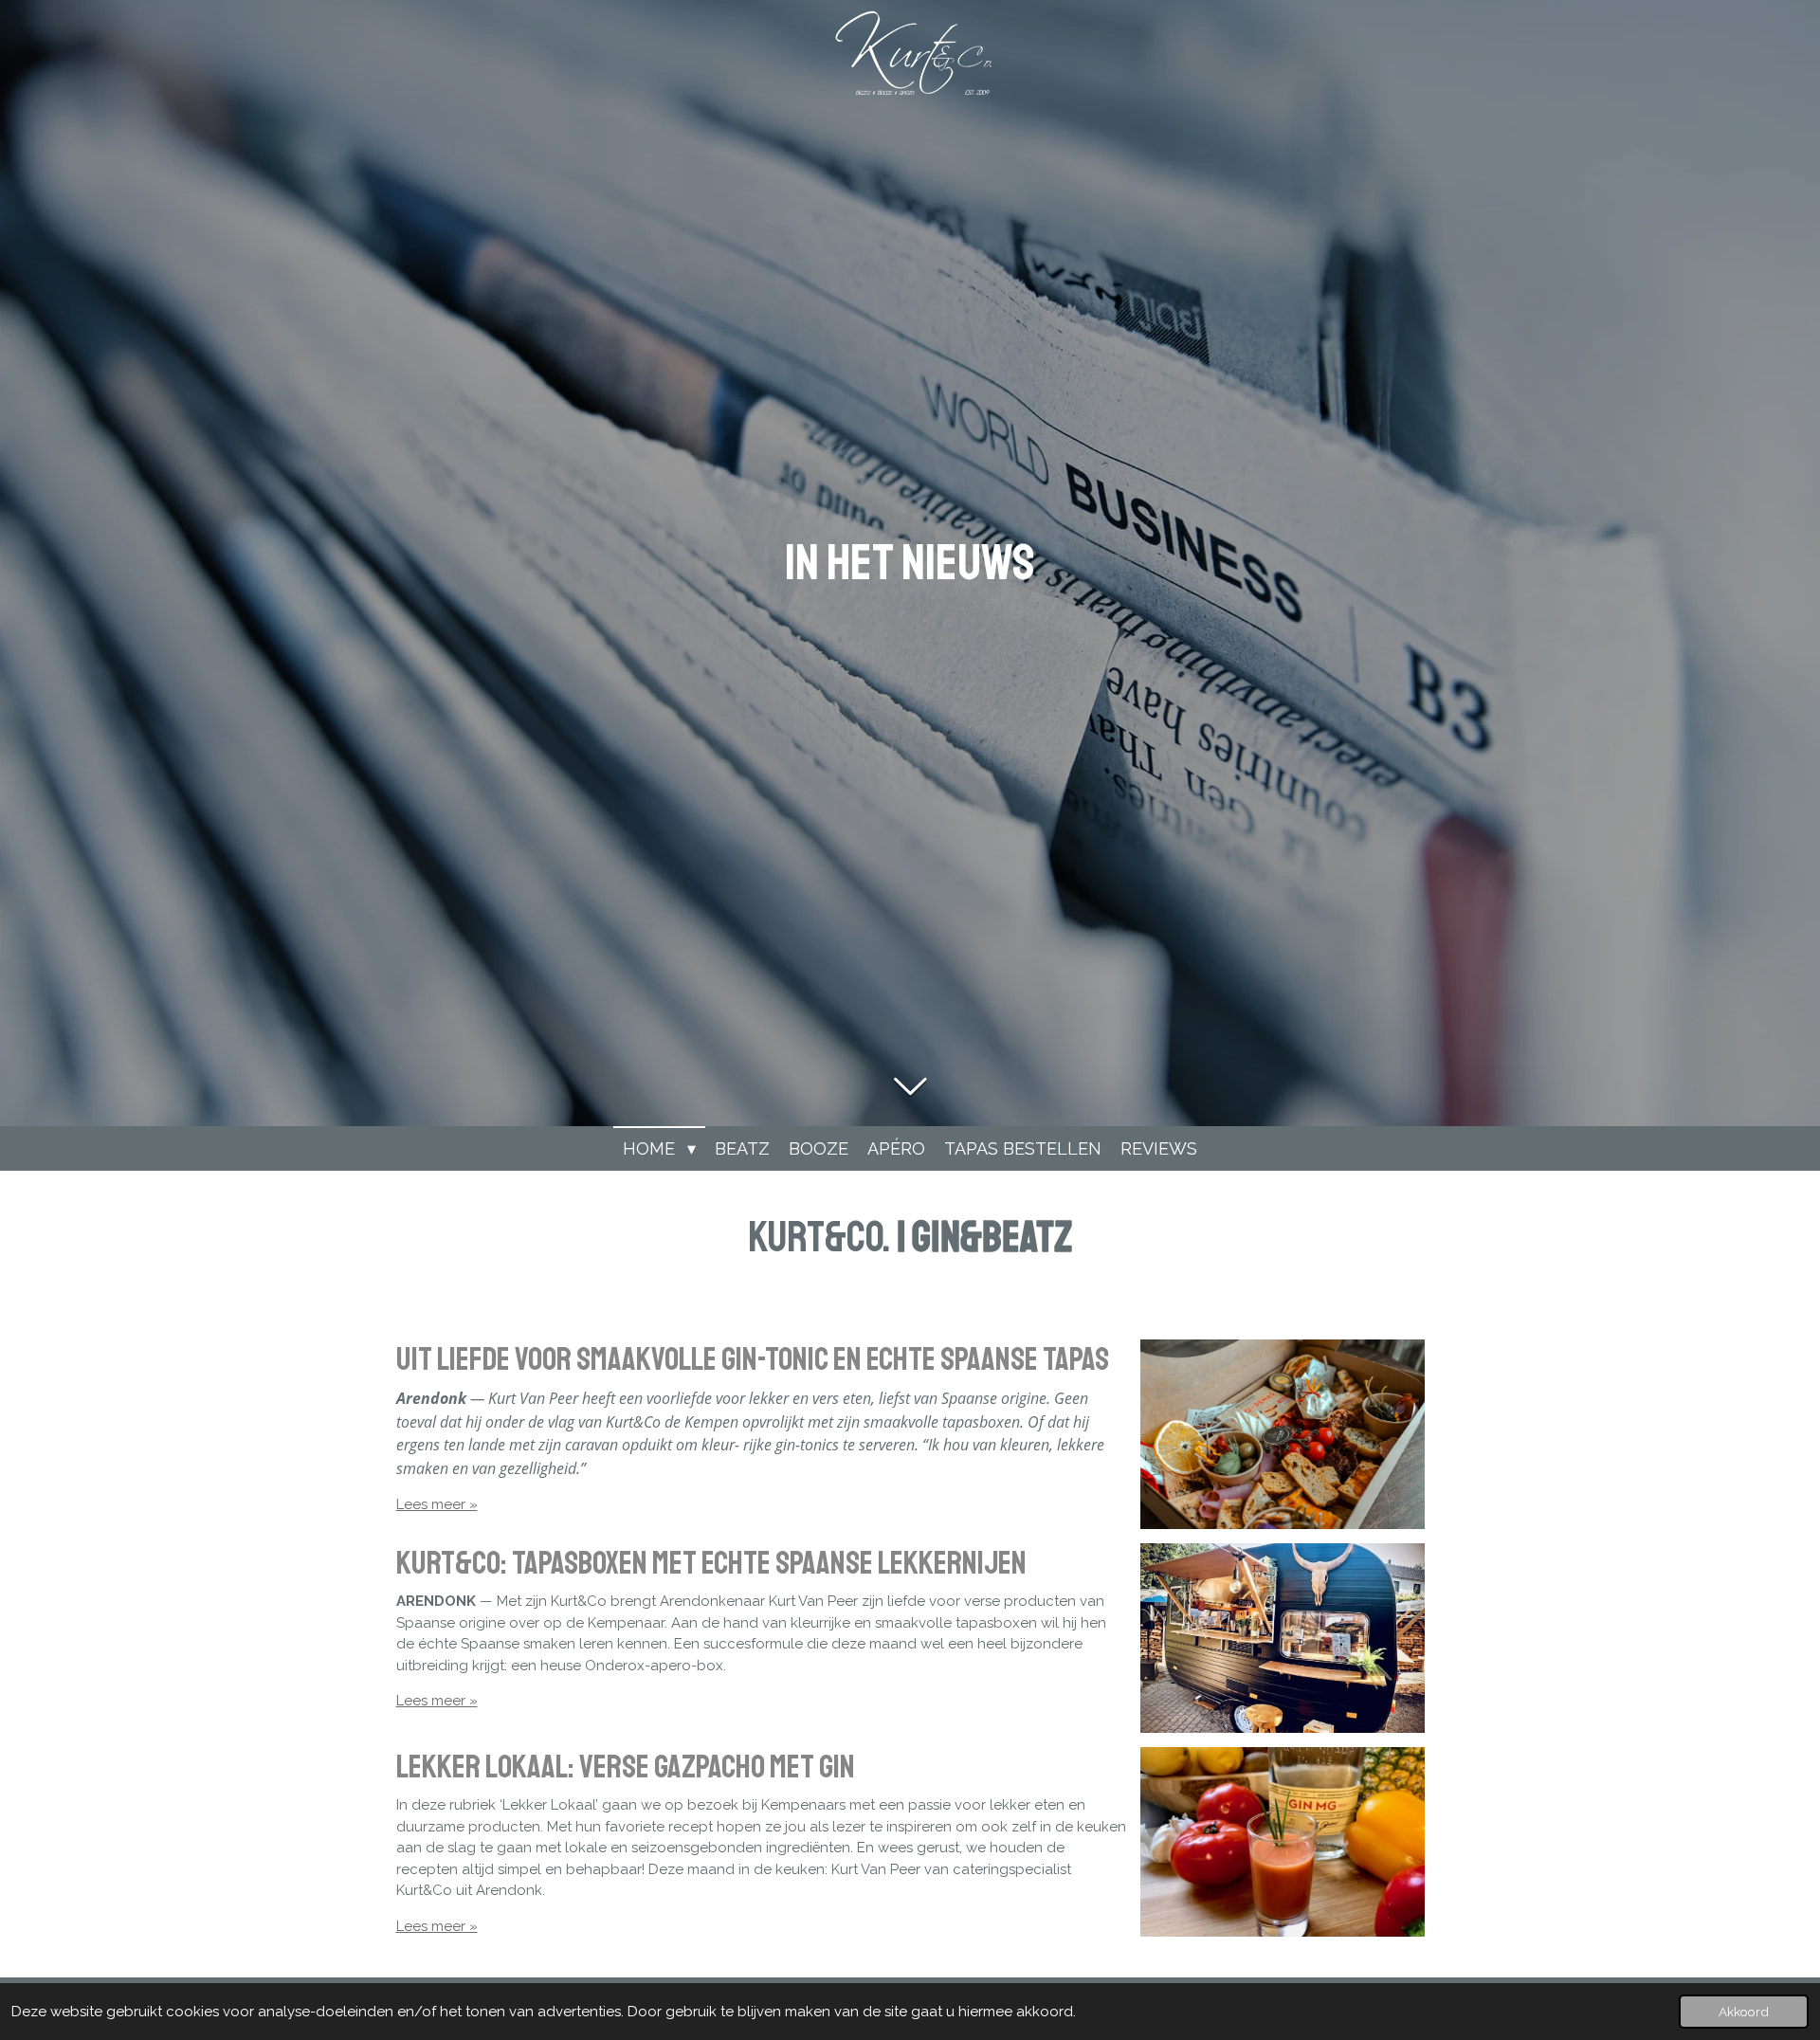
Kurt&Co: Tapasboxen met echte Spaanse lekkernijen (711, 1563)
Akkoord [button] (1744, 2012)
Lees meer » (437, 1504)
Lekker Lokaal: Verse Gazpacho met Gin (626, 1767)
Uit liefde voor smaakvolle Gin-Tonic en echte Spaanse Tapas (753, 1359)
